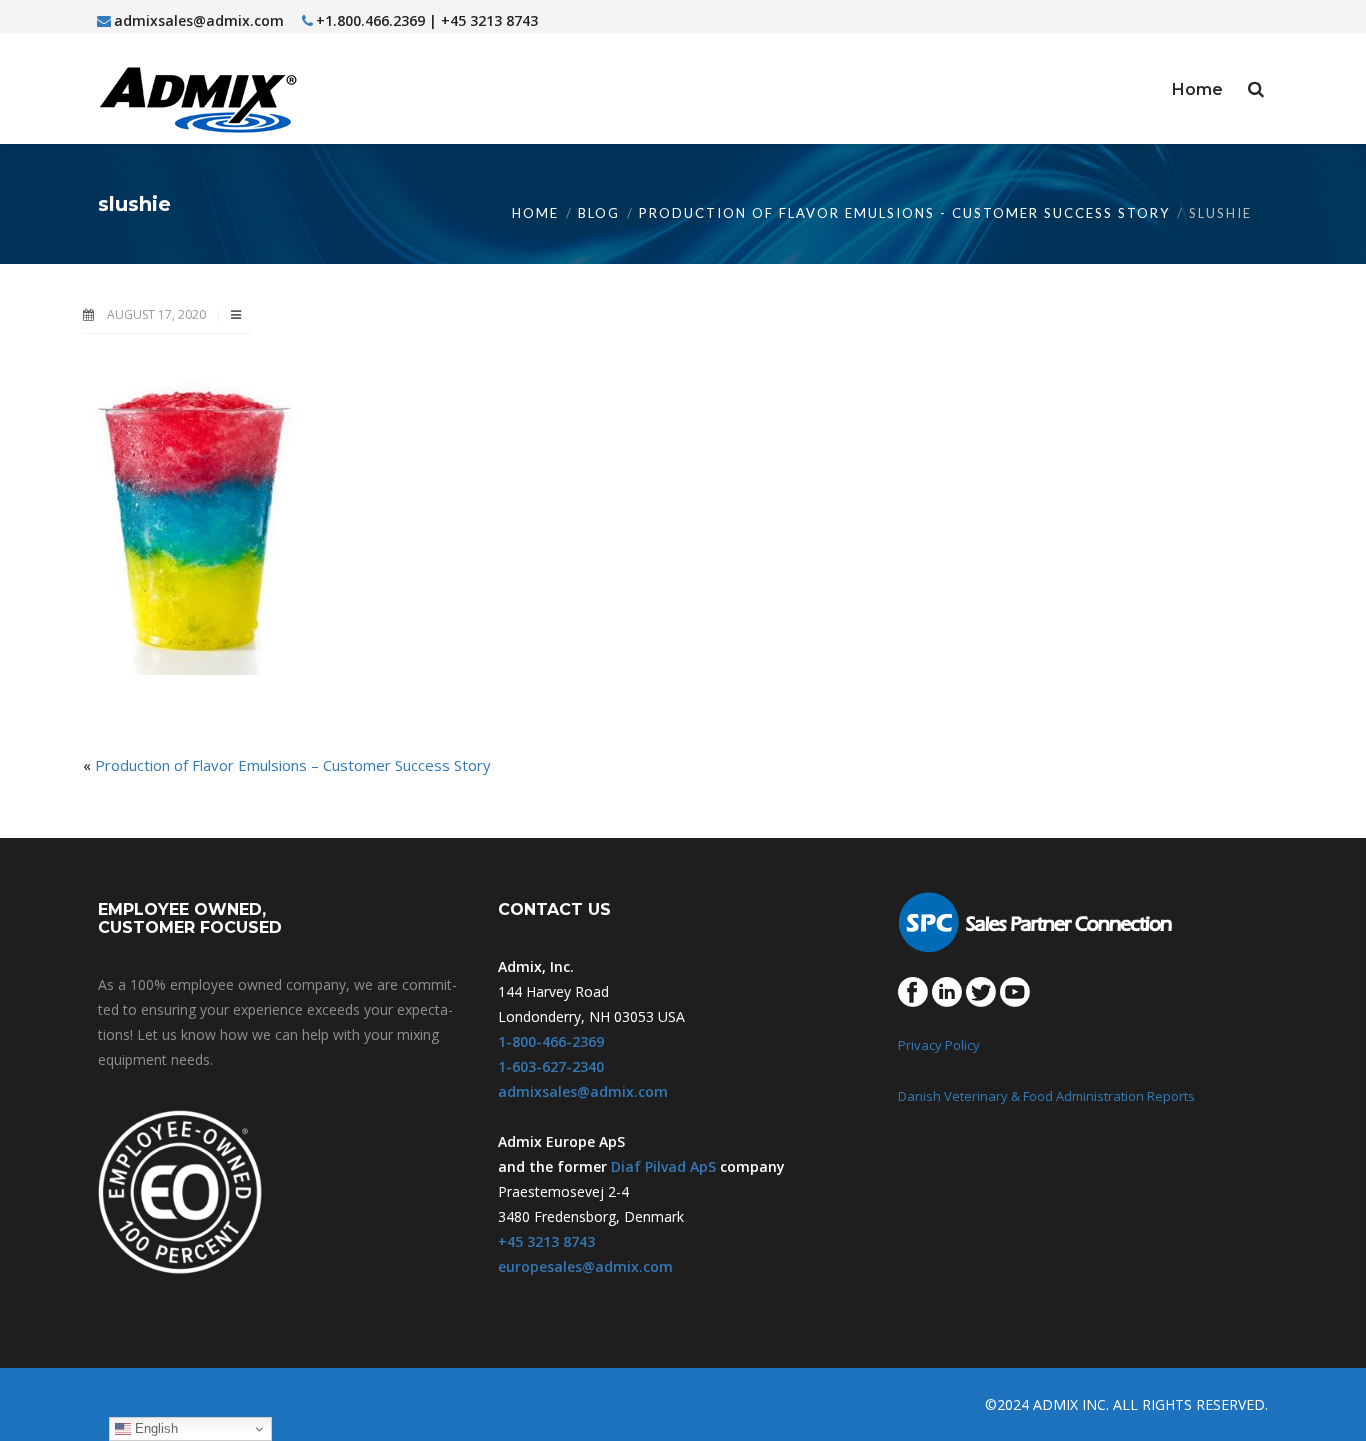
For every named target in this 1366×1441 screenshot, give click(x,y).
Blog (599, 213)
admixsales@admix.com (199, 20)
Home (535, 213)
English (154, 1428)
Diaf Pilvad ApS (663, 1166)
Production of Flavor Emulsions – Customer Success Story (293, 765)
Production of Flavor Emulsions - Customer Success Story (904, 213)
